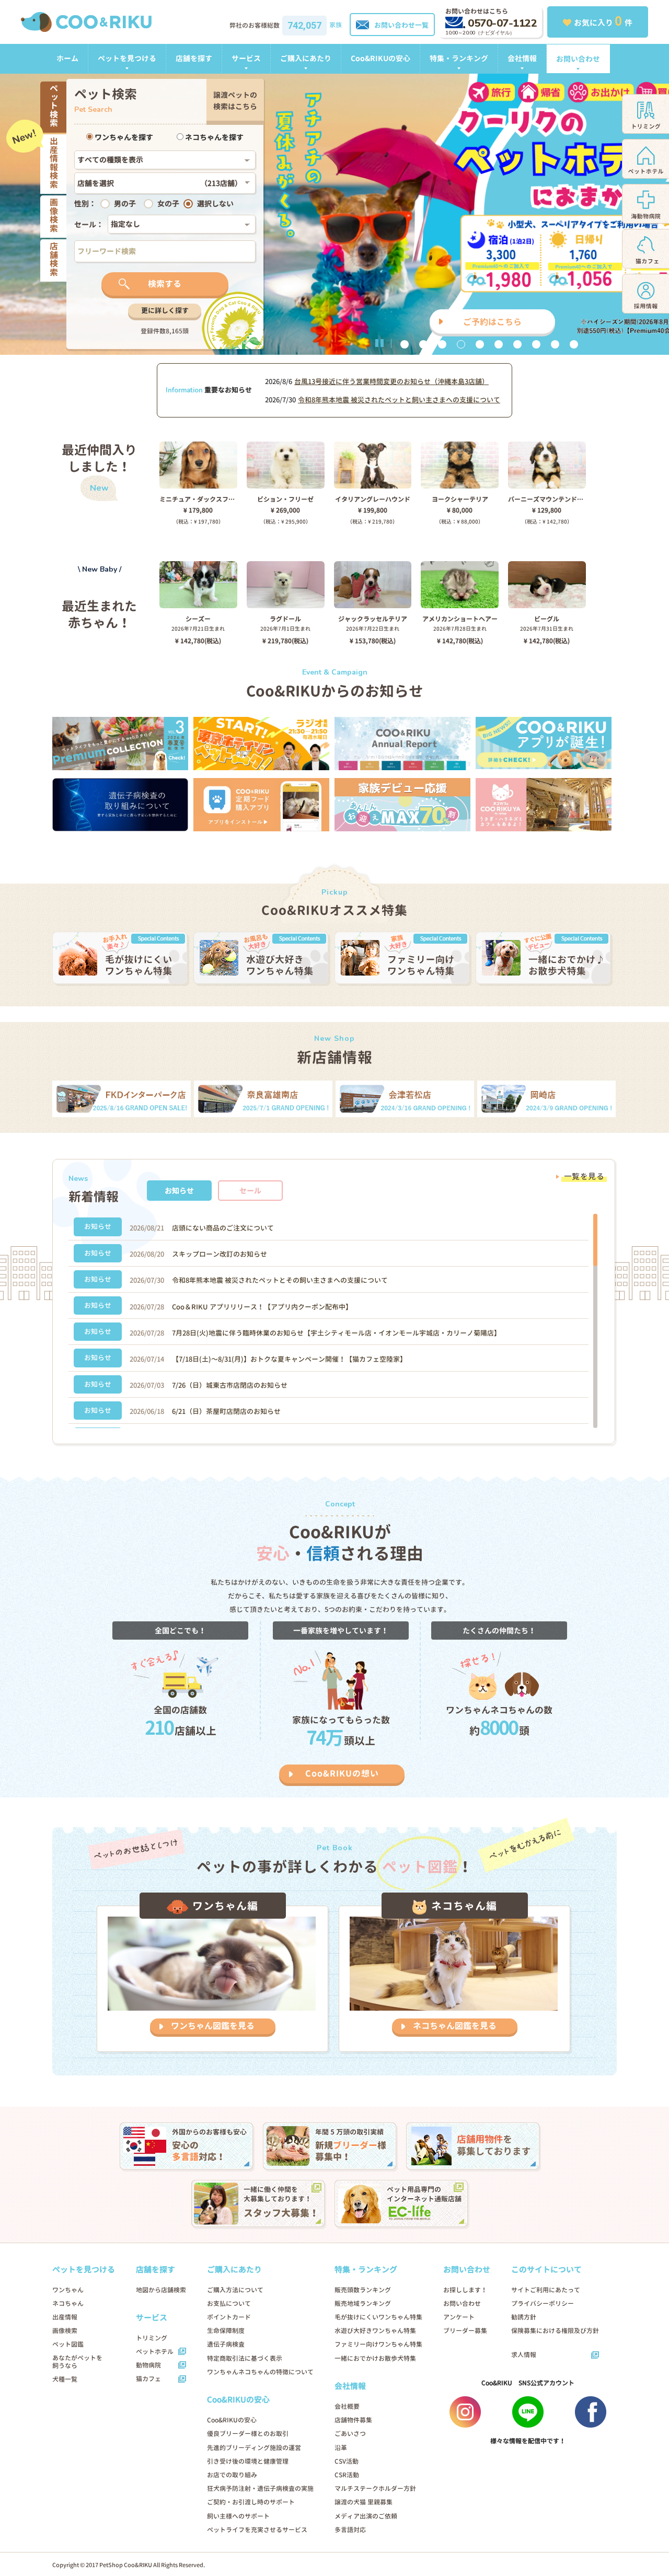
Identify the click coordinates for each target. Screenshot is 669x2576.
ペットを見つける (127, 58)
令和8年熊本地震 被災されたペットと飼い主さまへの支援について (399, 400)
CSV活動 (347, 2461)
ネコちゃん (68, 2304)
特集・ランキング (459, 58)
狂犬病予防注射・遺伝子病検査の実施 (260, 2488)
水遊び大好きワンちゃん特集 (375, 2331)
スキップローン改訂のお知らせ (220, 1254)
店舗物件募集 (353, 2420)
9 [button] (555, 344)
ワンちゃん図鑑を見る (213, 2026)
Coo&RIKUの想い (342, 1773)
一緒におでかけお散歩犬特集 (375, 2358)
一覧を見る (584, 1176)
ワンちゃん (68, 2290)
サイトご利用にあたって (546, 2290)
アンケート (459, 2317)
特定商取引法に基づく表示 (245, 2358)
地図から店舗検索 (161, 2290)
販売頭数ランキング (363, 2290)
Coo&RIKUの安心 (380, 58)
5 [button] (480, 344)
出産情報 (65, 2317)
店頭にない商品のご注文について (223, 1228)
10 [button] (574, 344)
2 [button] (423, 344)
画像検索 (65, 2331)
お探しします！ (465, 2290)
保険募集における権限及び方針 (555, 2331)
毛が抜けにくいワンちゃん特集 (378, 2317)
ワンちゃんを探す (123, 137)
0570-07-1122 (502, 23)
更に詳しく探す (165, 310)
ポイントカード (229, 2317)
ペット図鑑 (68, 2344)
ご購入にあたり (306, 58)
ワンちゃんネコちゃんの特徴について (260, 2372)
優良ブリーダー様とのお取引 (248, 2434)
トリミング (152, 2338)
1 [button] (405, 344)
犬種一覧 (65, 2379)
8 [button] (536, 344)
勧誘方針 (524, 2317)
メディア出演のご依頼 (366, 2516)
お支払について (229, 2304)
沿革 (341, 2448)
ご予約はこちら (492, 322)
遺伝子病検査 (226, 2344)
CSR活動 (347, 2475)
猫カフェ (148, 2379)
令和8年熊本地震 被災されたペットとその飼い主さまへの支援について (280, 1280)
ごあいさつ (350, 2434)
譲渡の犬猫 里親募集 (364, 2502)
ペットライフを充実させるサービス (257, 2530)
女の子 (168, 204)
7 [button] (517, 344)
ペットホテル (155, 2352)
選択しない (215, 204)
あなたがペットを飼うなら (77, 2362)
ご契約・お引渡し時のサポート (251, 2502)
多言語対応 (350, 2530)
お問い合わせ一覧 (401, 25)
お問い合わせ (578, 59)
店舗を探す (194, 58)
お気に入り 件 (603, 21)
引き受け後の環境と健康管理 (248, 2461)
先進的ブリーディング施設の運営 (254, 2448)
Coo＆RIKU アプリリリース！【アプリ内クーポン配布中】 (262, 1307)
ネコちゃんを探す (214, 137)
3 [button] (442, 344)
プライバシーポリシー (543, 2304)
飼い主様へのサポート (238, 2516)
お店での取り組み (232, 2475)
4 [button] (461, 344)
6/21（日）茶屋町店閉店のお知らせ (226, 1411)
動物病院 (148, 2365)
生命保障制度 (226, 2331)
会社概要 (347, 2406)
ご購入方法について (235, 2290)
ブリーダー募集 (465, 2331)
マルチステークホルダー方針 (375, 2488)
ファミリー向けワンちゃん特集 (378, 2344)
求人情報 (524, 2355)
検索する (165, 284)
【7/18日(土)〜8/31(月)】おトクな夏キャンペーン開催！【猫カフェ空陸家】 (289, 1359)
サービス (246, 58)
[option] (334, 214)
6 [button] (499, 344)
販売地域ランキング (363, 2304)
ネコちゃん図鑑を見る (455, 2026)
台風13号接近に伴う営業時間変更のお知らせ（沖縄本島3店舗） (391, 381)
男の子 (125, 204)
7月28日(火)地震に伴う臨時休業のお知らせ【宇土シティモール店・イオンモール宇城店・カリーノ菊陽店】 (336, 1333)
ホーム (67, 58)
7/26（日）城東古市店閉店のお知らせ (230, 1385)
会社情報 (522, 58)
